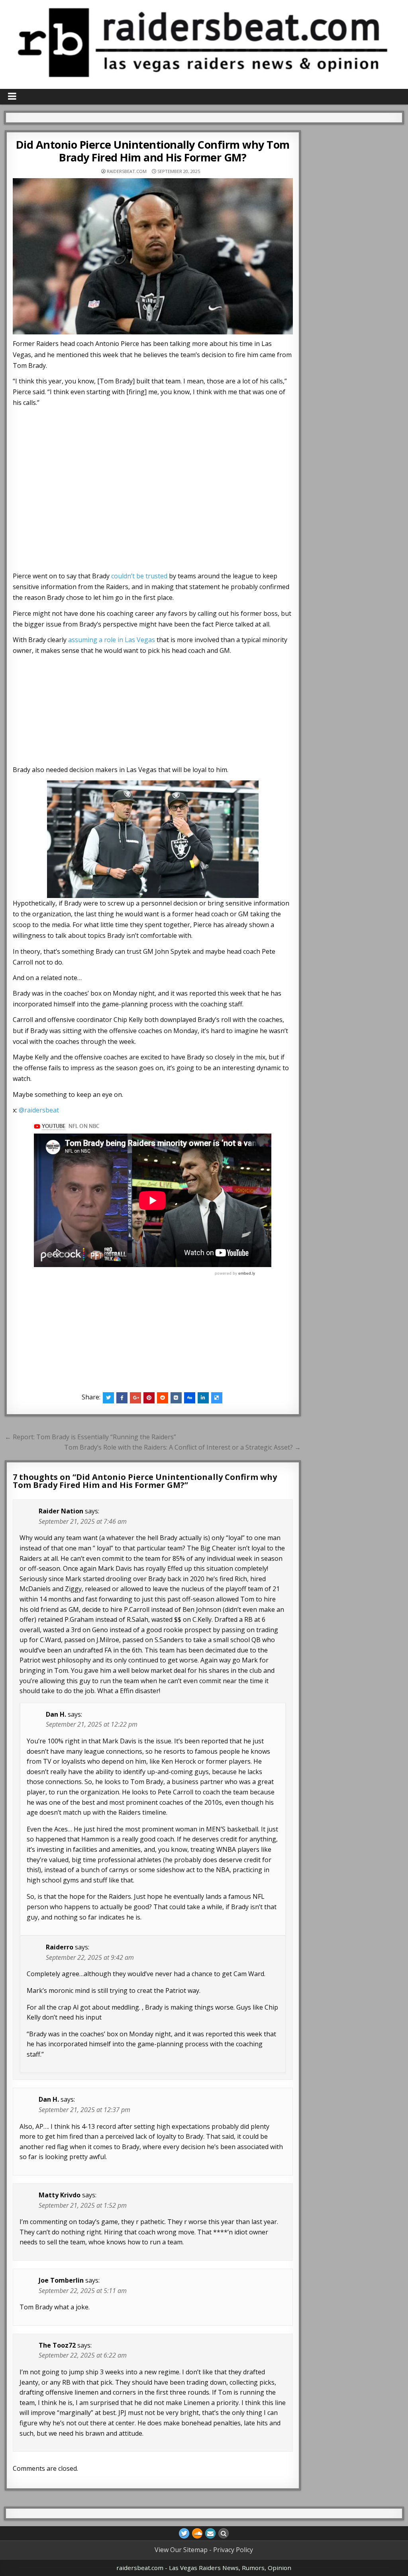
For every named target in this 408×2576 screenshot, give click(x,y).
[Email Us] (210, 2533)
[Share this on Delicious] (217, 1398)
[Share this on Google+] (135, 1398)
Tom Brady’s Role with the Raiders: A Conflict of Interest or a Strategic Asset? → (182, 1447)
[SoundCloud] (197, 2533)
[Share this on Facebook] (122, 1398)
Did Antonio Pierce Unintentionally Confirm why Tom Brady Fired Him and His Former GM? (153, 151)
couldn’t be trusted (139, 576)
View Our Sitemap (181, 2550)
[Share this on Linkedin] (203, 1398)
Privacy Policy (233, 2550)
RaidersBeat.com (127, 171)
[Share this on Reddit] (163, 1398)
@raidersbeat (39, 1110)
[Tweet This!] (108, 1398)
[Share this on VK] (176, 1398)
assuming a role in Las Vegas (112, 640)
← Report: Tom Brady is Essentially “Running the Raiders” (90, 1437)
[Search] (224, 2533)
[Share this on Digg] (190, 1398)
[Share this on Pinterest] (149, 1398)
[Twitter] (184, 2533)
